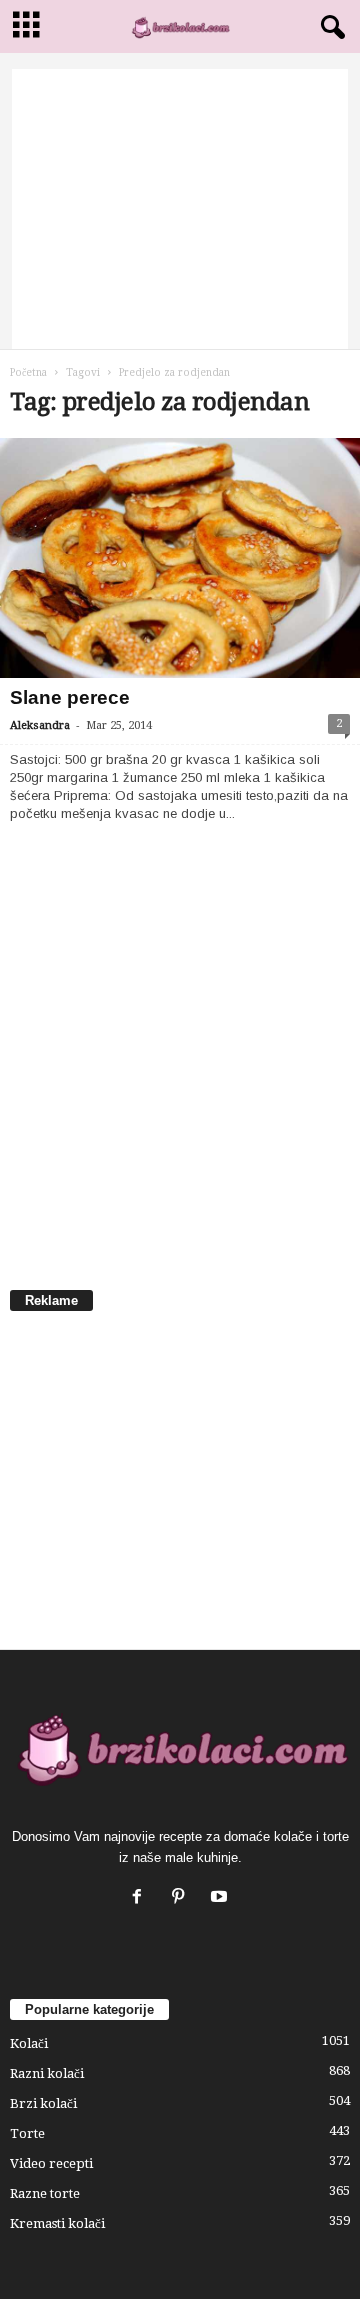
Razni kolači (47, 2073)
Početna (28, 372)
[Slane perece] (180, 558)
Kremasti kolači (57, 2223)
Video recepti (51, 2163)
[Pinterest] (182, 1898)
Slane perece (70, 697)
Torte (27, 2133)
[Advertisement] (180, 209)
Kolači (29, 2043)
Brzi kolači (43, 2103)
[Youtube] (221, 1898)
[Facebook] (141, 1898)
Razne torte (45, 2193)
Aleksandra (40, 725)
